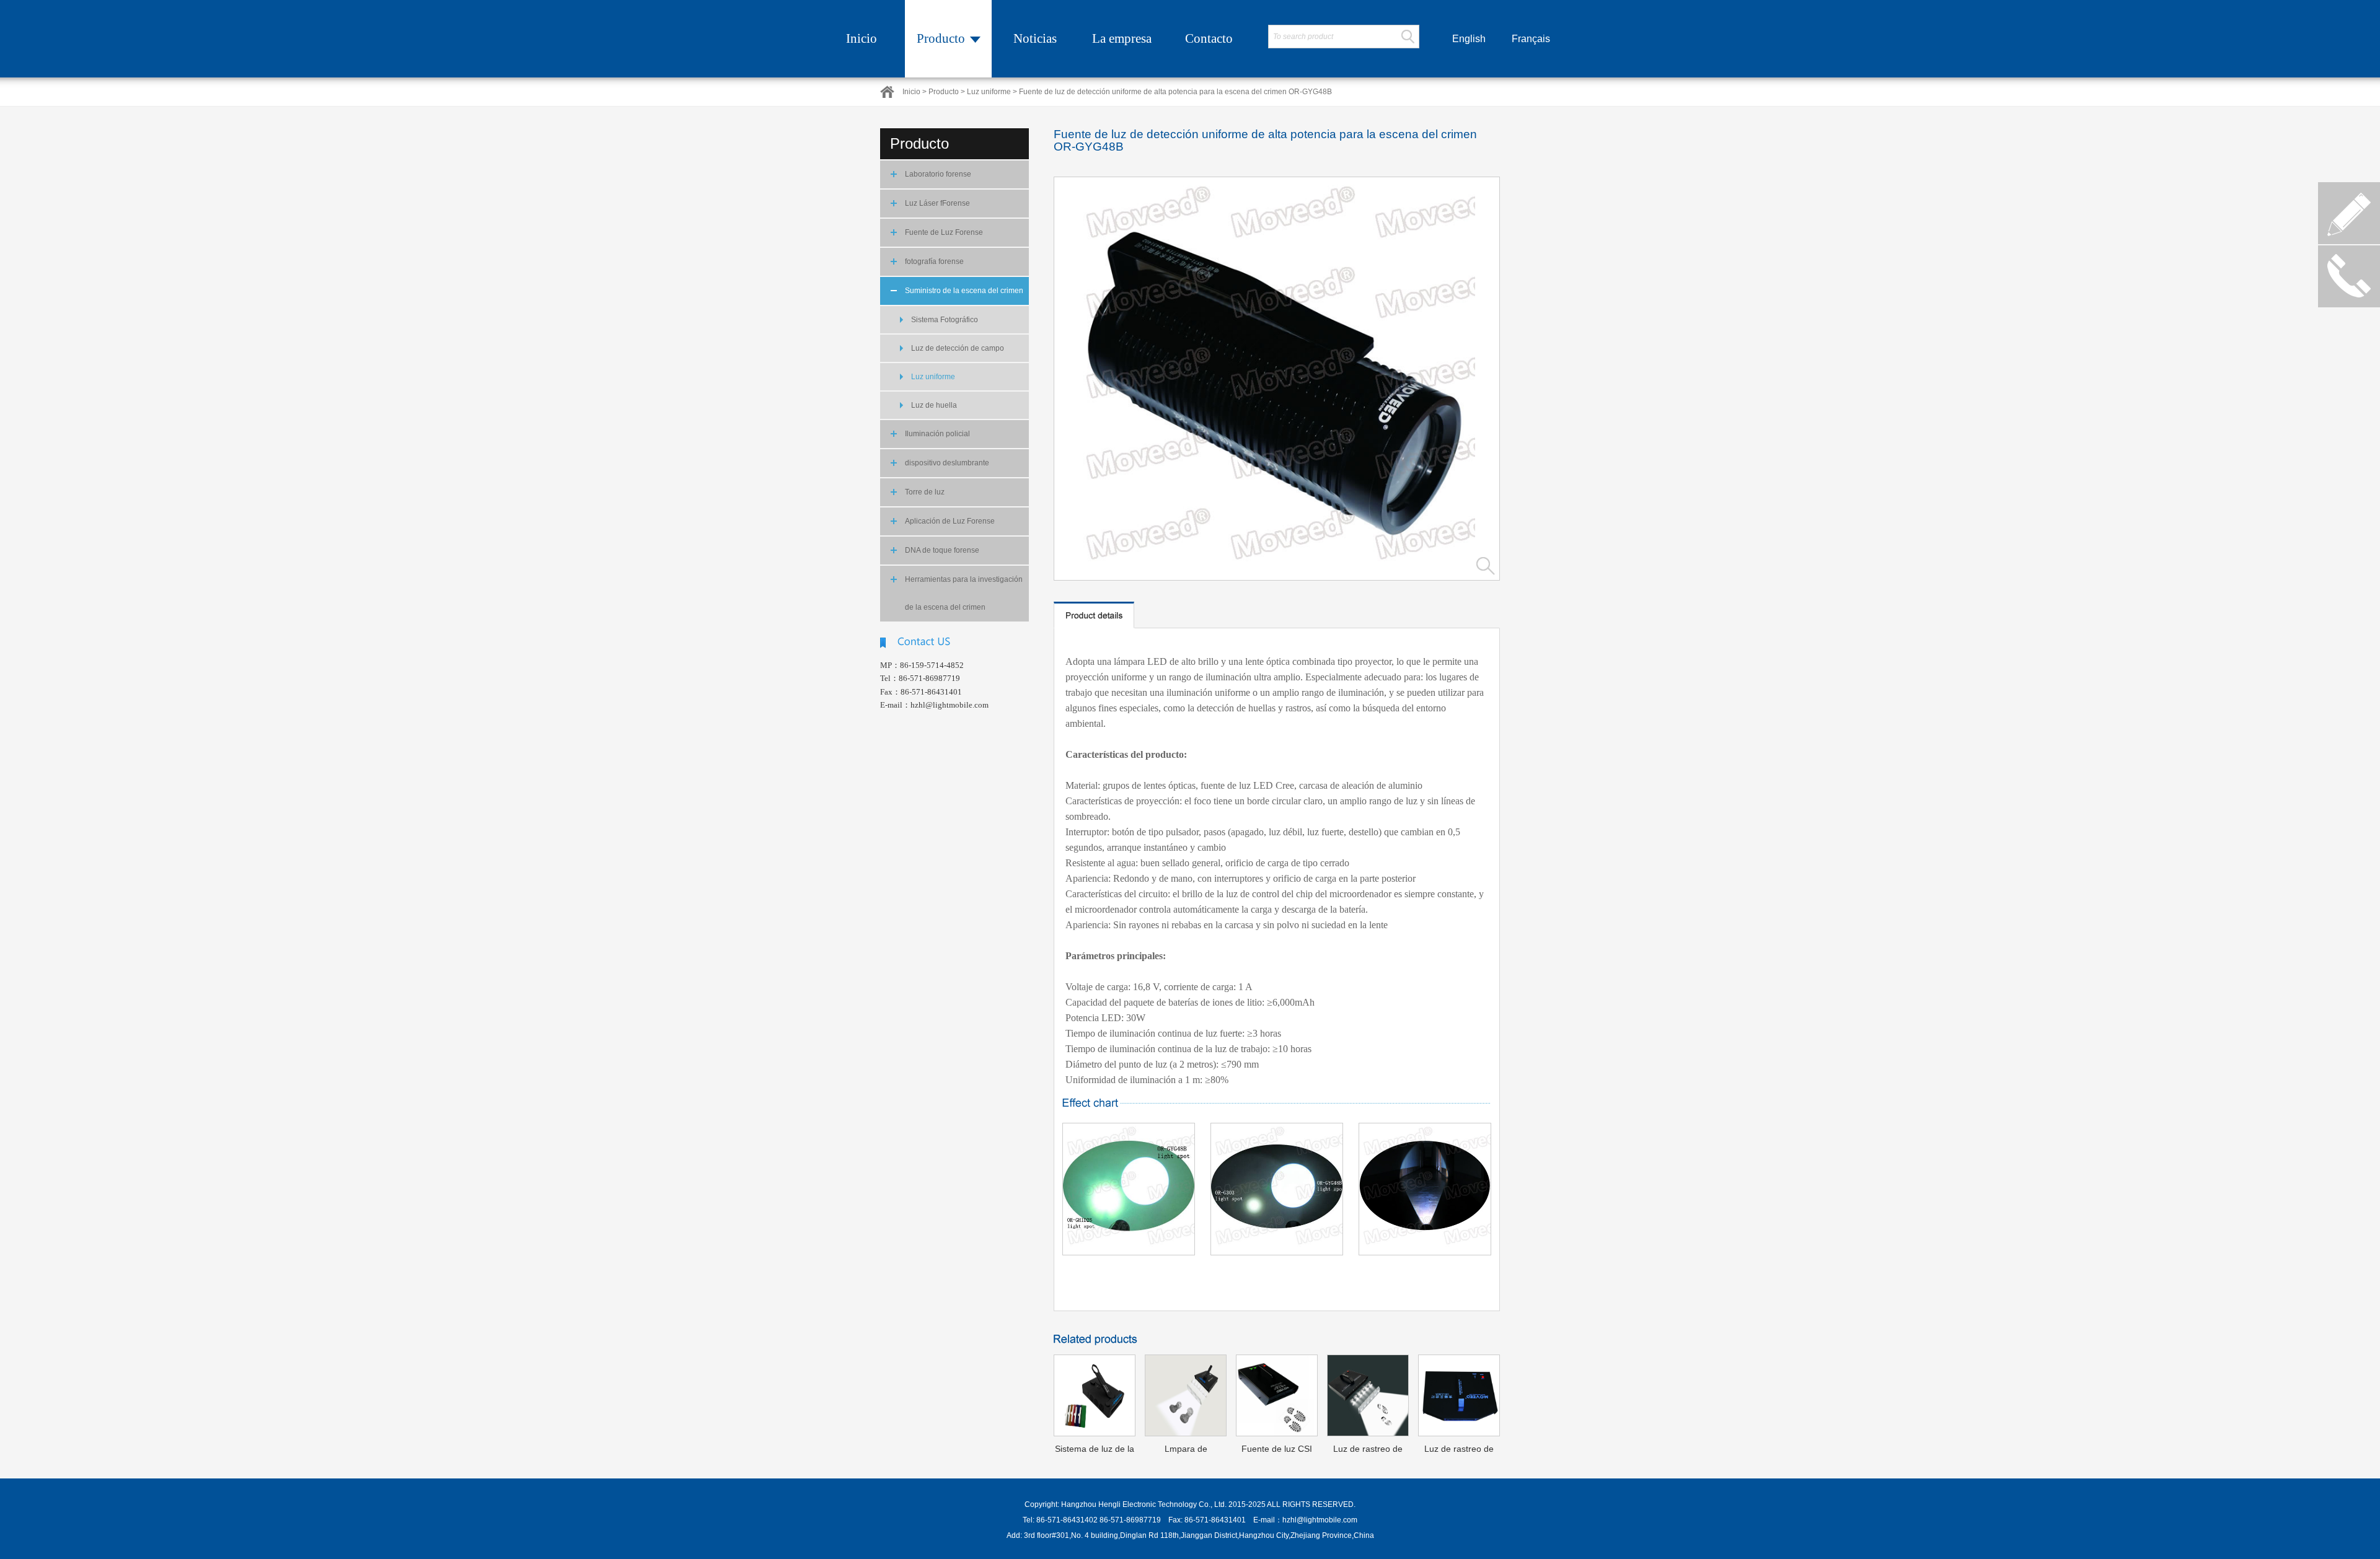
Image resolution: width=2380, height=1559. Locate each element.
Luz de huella (934, 405)
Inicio (862, 38)
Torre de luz (925, 492)
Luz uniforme (933, 377)
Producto (941, 38)
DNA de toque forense (942, 550)
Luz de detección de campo (958, 348)
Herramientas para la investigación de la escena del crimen (964, 593)
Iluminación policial (937, 434)
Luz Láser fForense (937, 203)
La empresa (1122, 38)
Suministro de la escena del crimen (964, 291)
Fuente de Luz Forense (944, 232)
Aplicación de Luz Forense (950, 521)
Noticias (1035, 38)
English (1469, 39)
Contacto (1209, 38)
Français (1531, 39)
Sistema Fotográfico (945, 320)
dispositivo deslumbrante (947, 463)
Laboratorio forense (938, 174)
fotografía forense (934, 261)
